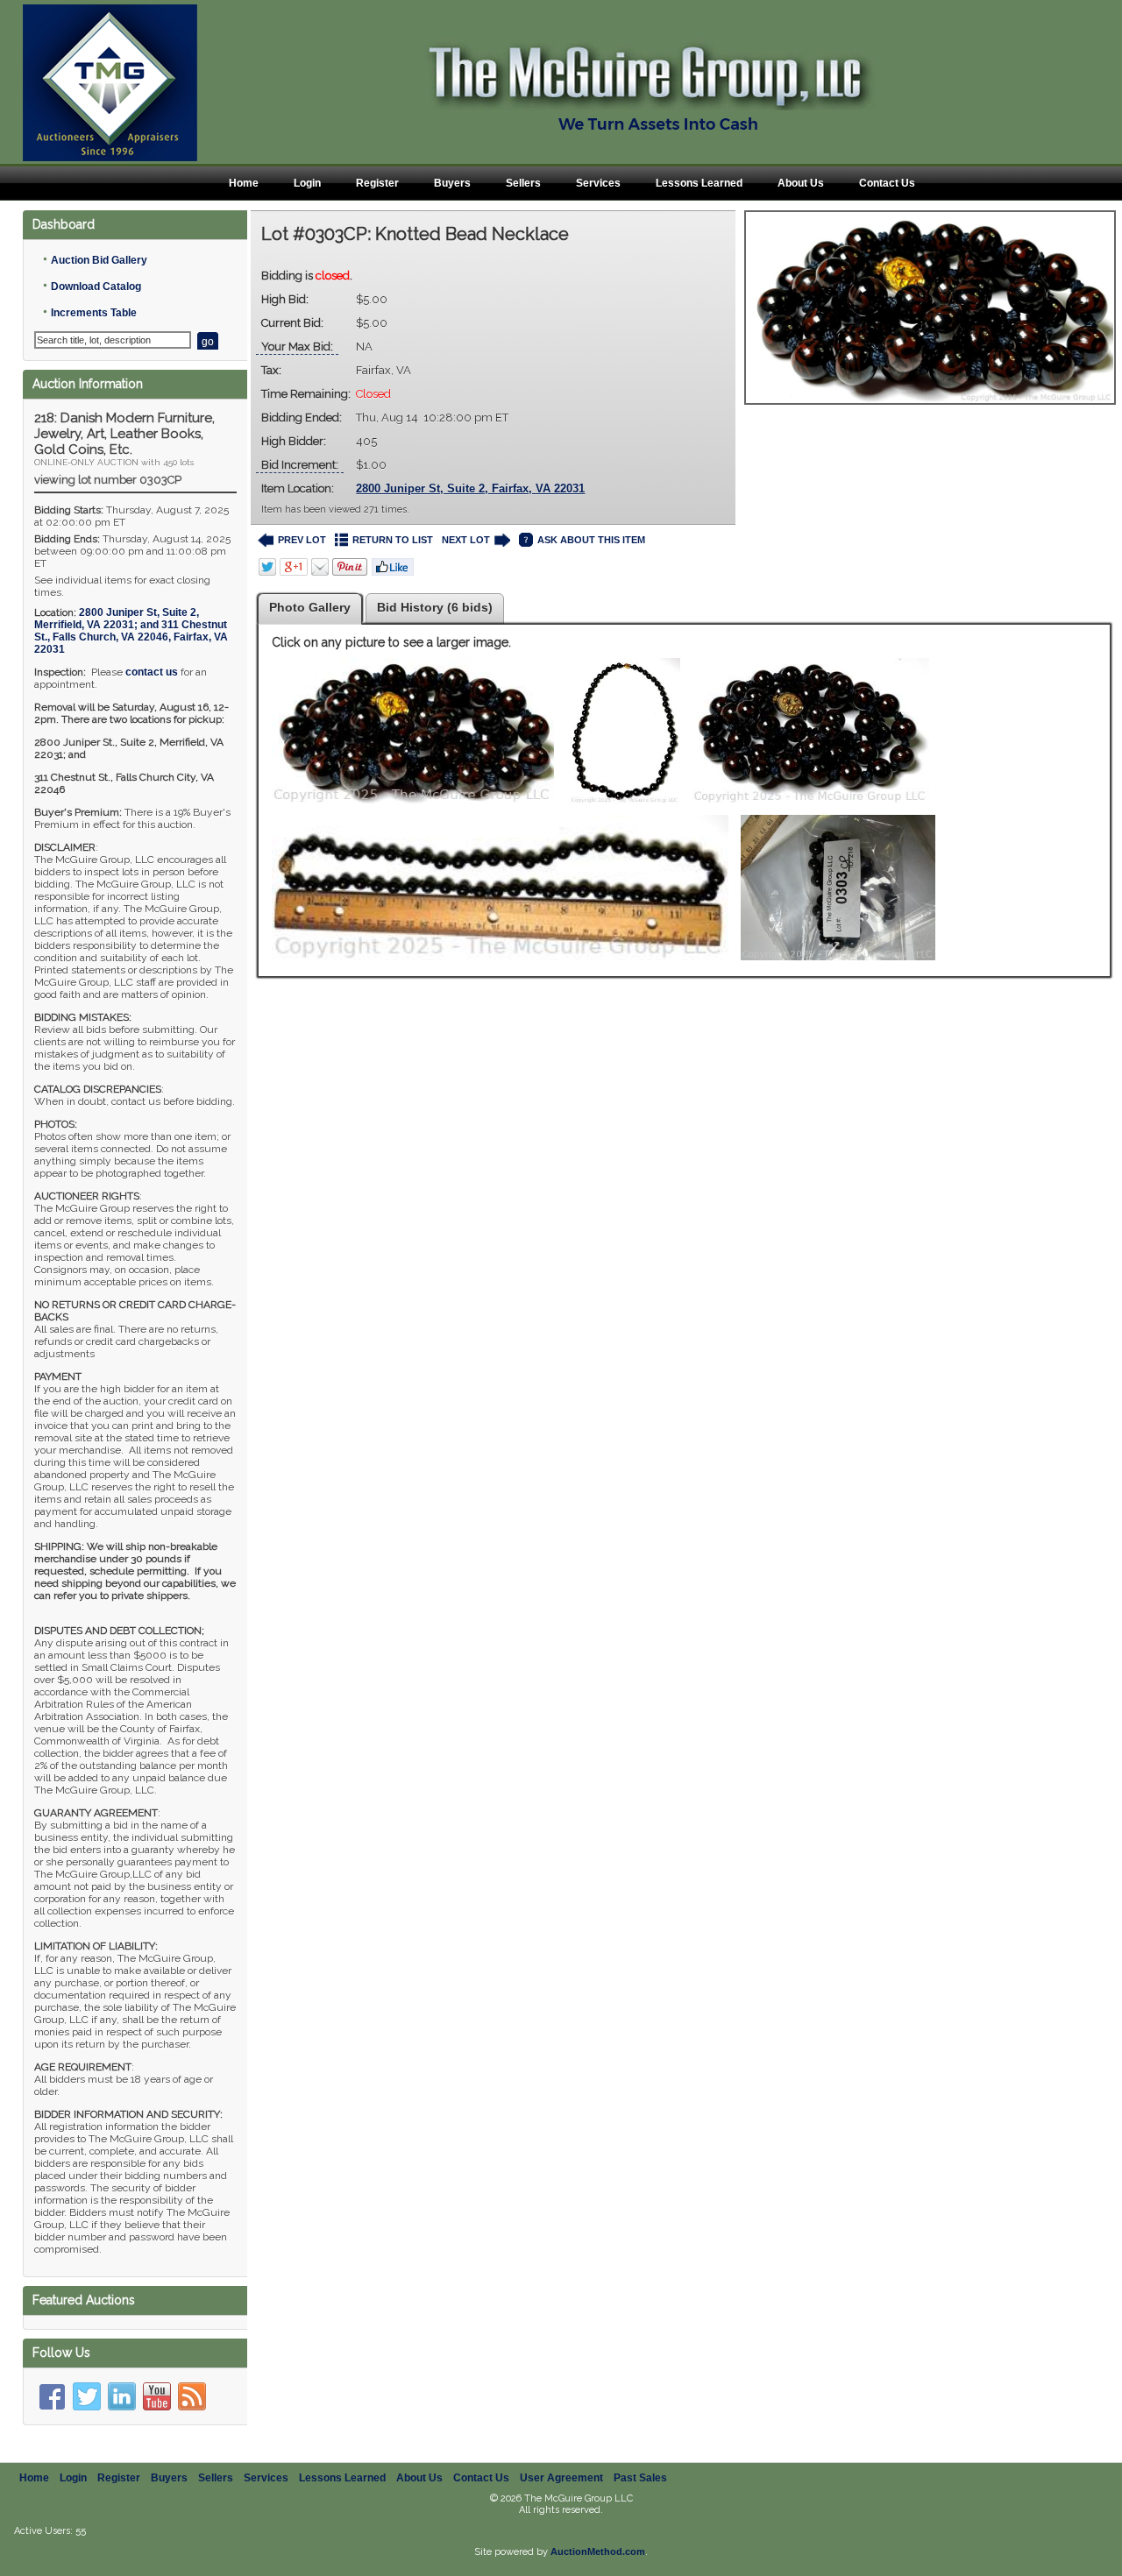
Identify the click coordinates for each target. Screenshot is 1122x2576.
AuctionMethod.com (598, 2551)
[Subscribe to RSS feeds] (192, 2396)
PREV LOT (302, 540)
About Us (801, 183)
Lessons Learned (699, 183)
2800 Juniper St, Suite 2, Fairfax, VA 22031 (470, 488)
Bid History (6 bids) (435, 607)
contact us (152, 672)
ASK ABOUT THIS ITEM (591, 540)
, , (131, 631)
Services (598, 183)
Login (307, 183)
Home (244, 183)
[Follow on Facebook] (52, 2396)
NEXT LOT (466, 540)
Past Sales (640, 2478)
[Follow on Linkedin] (122, 2396)
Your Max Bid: (297, 347)
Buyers (452, 183)
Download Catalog (96, 287)
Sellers (523, 183)
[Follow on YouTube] (157, 2396)
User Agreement (561, 2478)
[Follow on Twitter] (87, 2396)
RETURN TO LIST (393, 540)
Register (377, 183)
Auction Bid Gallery (99, 260)
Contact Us (887, 183)
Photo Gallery (310, 607)
